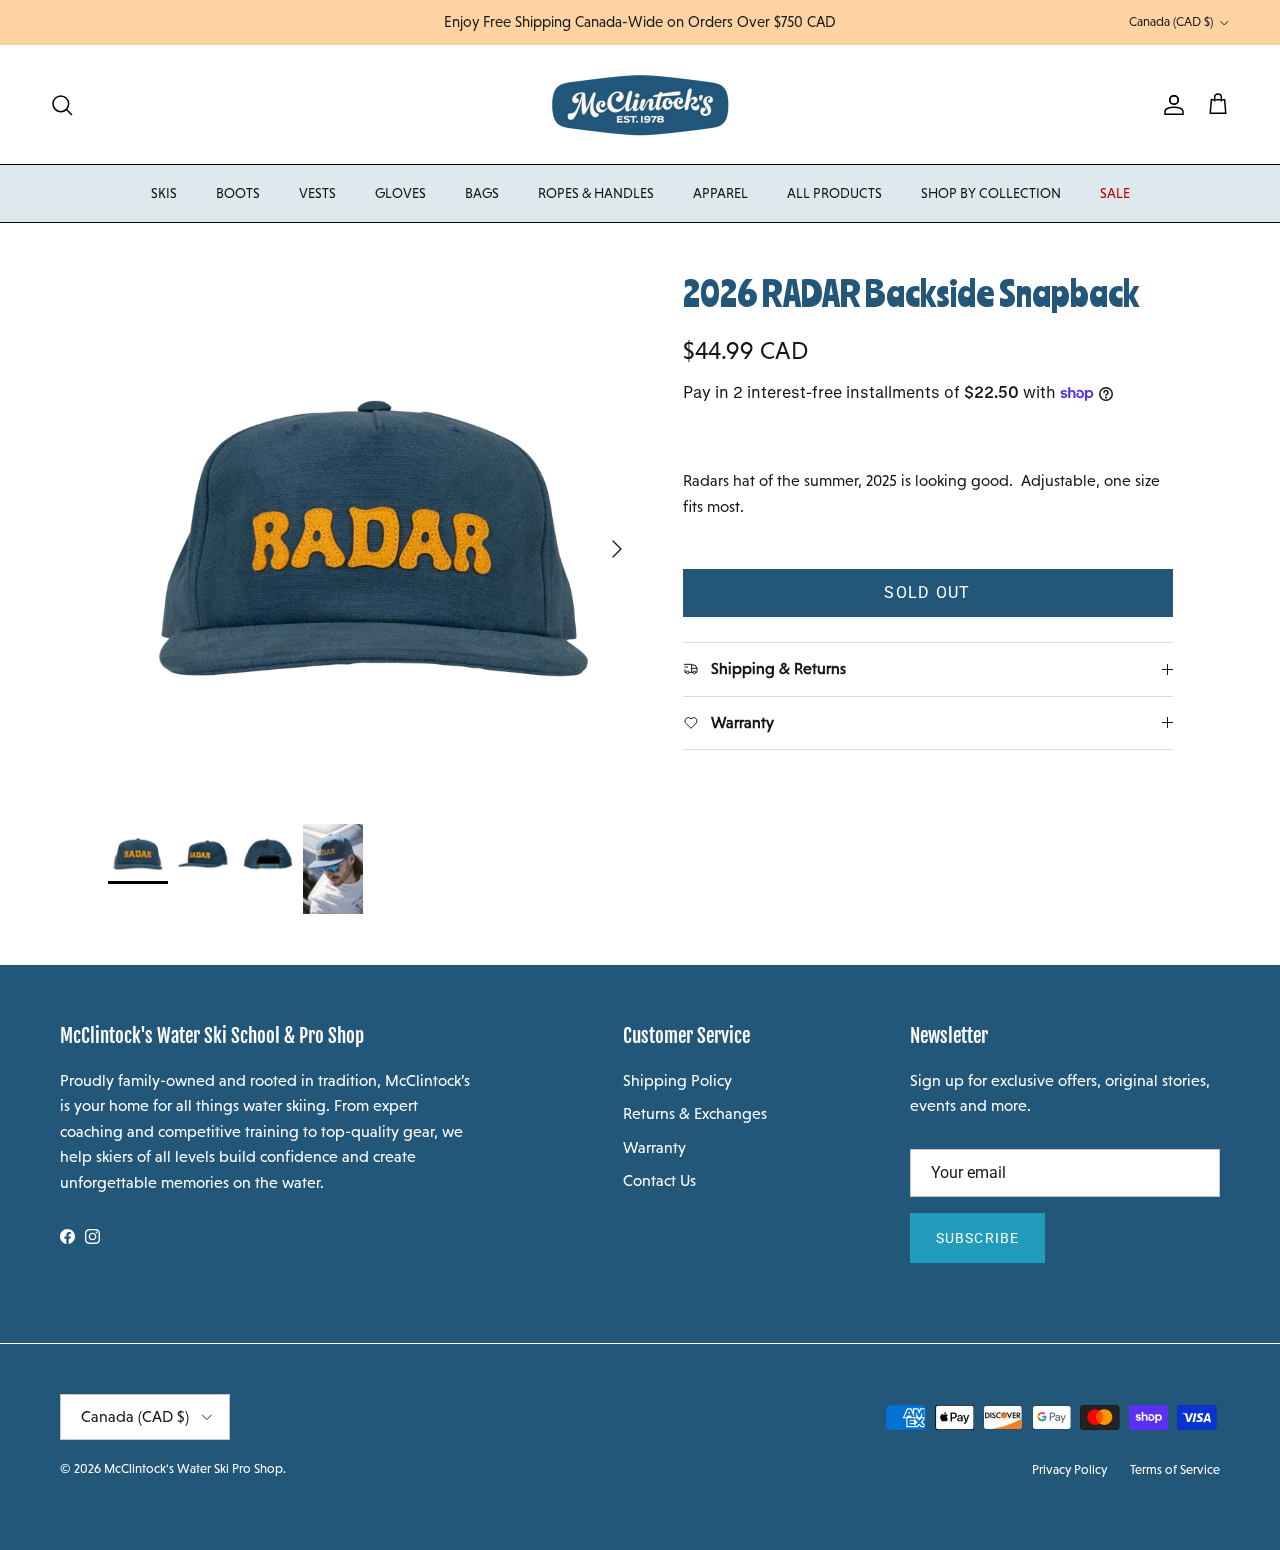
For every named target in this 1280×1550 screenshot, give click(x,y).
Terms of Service (1175, 1469)
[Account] (1170, 105)
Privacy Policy (1069, 1469)
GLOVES (400, 193)
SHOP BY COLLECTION (991, 193)
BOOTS (238, 193)
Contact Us (659, 1180)
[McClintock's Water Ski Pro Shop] (640, 104)
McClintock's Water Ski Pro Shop (193, 1468)
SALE (1115, 193)
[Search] (62, 105)
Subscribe (977, 1238)
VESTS (317, 193)
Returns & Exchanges (695, 1113)
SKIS (164, 193)
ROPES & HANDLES (596, 193)
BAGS (482, 193)
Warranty (654, 1147)
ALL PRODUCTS (834, 193)
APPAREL (720, 193)
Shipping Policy (677, 1080)
